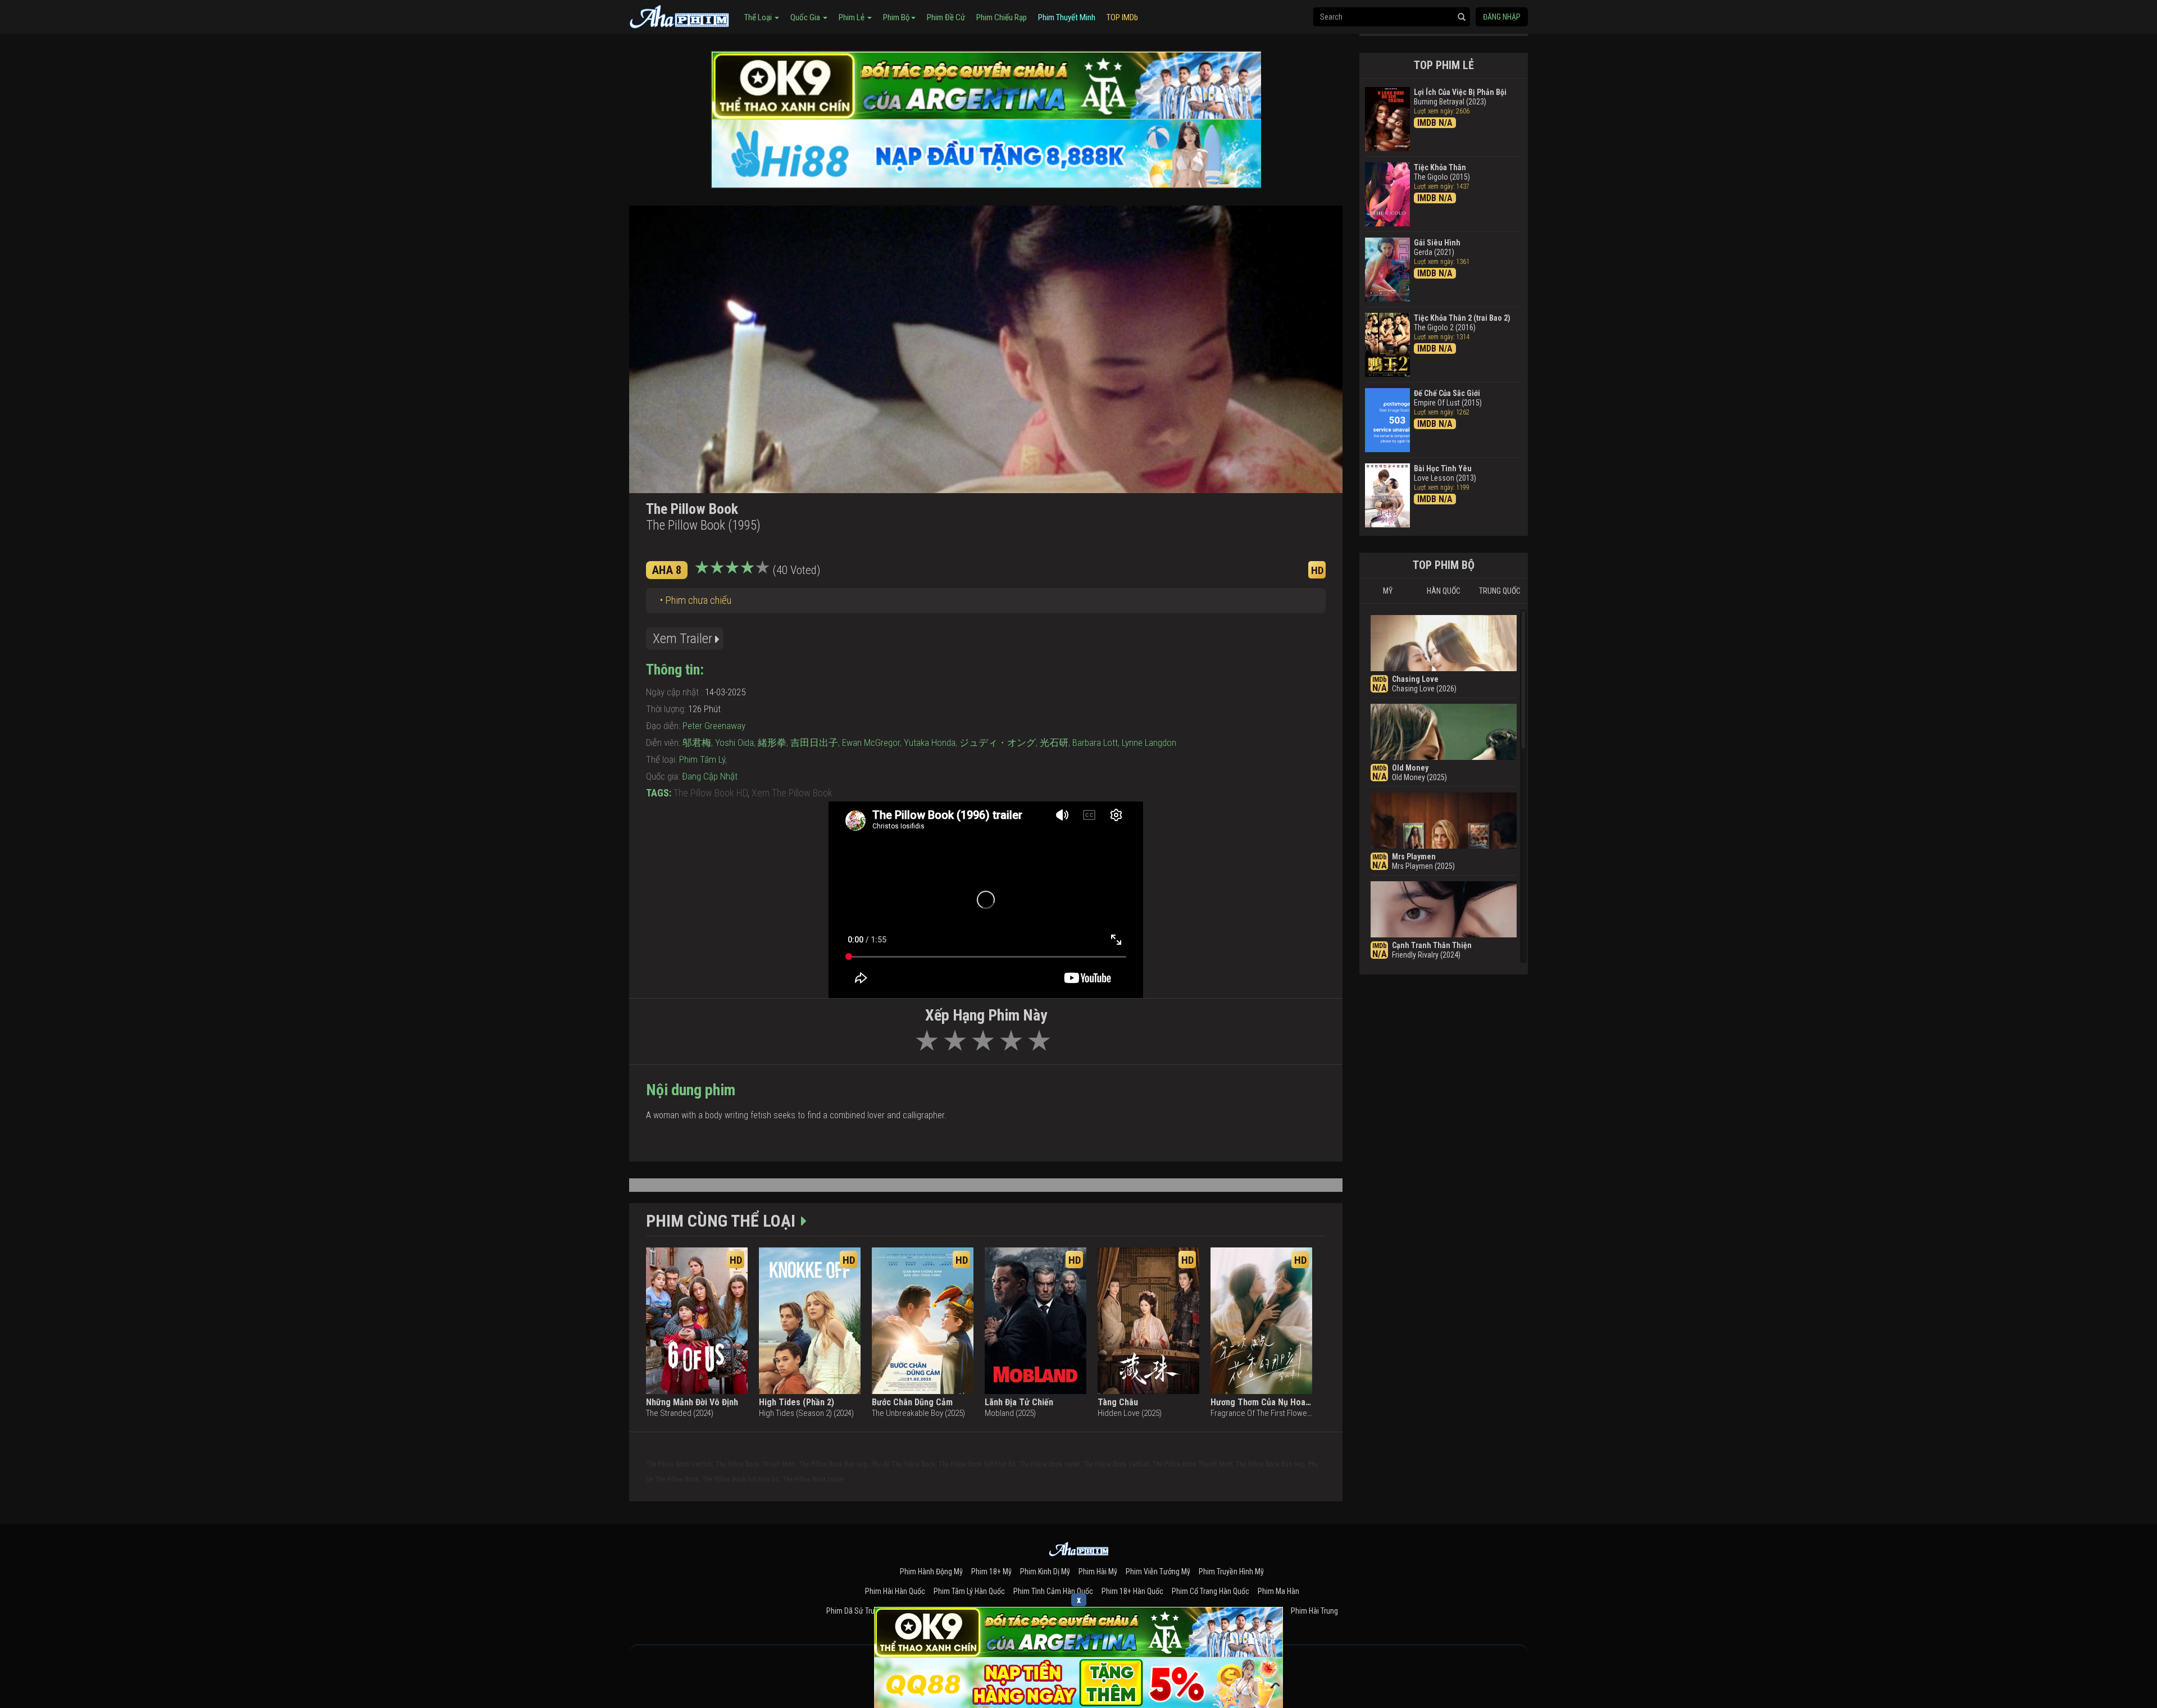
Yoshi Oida (734, 743)
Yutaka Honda (930, 743)
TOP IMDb (1122, 17)
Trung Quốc (1500, 591)
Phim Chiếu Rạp (1002, 17)
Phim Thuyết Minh (1067, 17)
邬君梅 (697, 743)
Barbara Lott (1095, 743)
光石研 (1054, 743)
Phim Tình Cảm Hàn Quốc (1053, 1591)
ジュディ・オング (998, 743)
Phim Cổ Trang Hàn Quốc (1211, 1591)
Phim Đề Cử (946, 17)
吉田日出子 (814, 743)
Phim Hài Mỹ (1098, 1572)
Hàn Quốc (1444, 591)
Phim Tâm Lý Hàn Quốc (969, 1591)
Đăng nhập (1502, 17)
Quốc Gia (806, 17)
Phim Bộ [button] (897, 17)
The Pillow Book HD (711, 793)
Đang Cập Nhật (710, 776)
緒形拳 (772, 743)
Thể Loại (759, 17)
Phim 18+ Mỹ (991, 1572)
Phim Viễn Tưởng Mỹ (1158, 1572)
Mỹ (1388, 591)
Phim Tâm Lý (702, 759)
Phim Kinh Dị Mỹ (1045, 1572)
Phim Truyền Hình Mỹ (1231, 1572)
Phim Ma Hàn (1278, 1591)
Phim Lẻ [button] (852, 17)
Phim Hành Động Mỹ (931, 1572)
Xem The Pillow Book (792, 793)
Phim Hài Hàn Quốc (895, 1591)
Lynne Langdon (1149, 743)
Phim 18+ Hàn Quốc (1132, 1591)
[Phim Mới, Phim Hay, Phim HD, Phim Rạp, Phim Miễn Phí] (680, 15)
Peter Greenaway (714, 726)
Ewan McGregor (871, 743)
